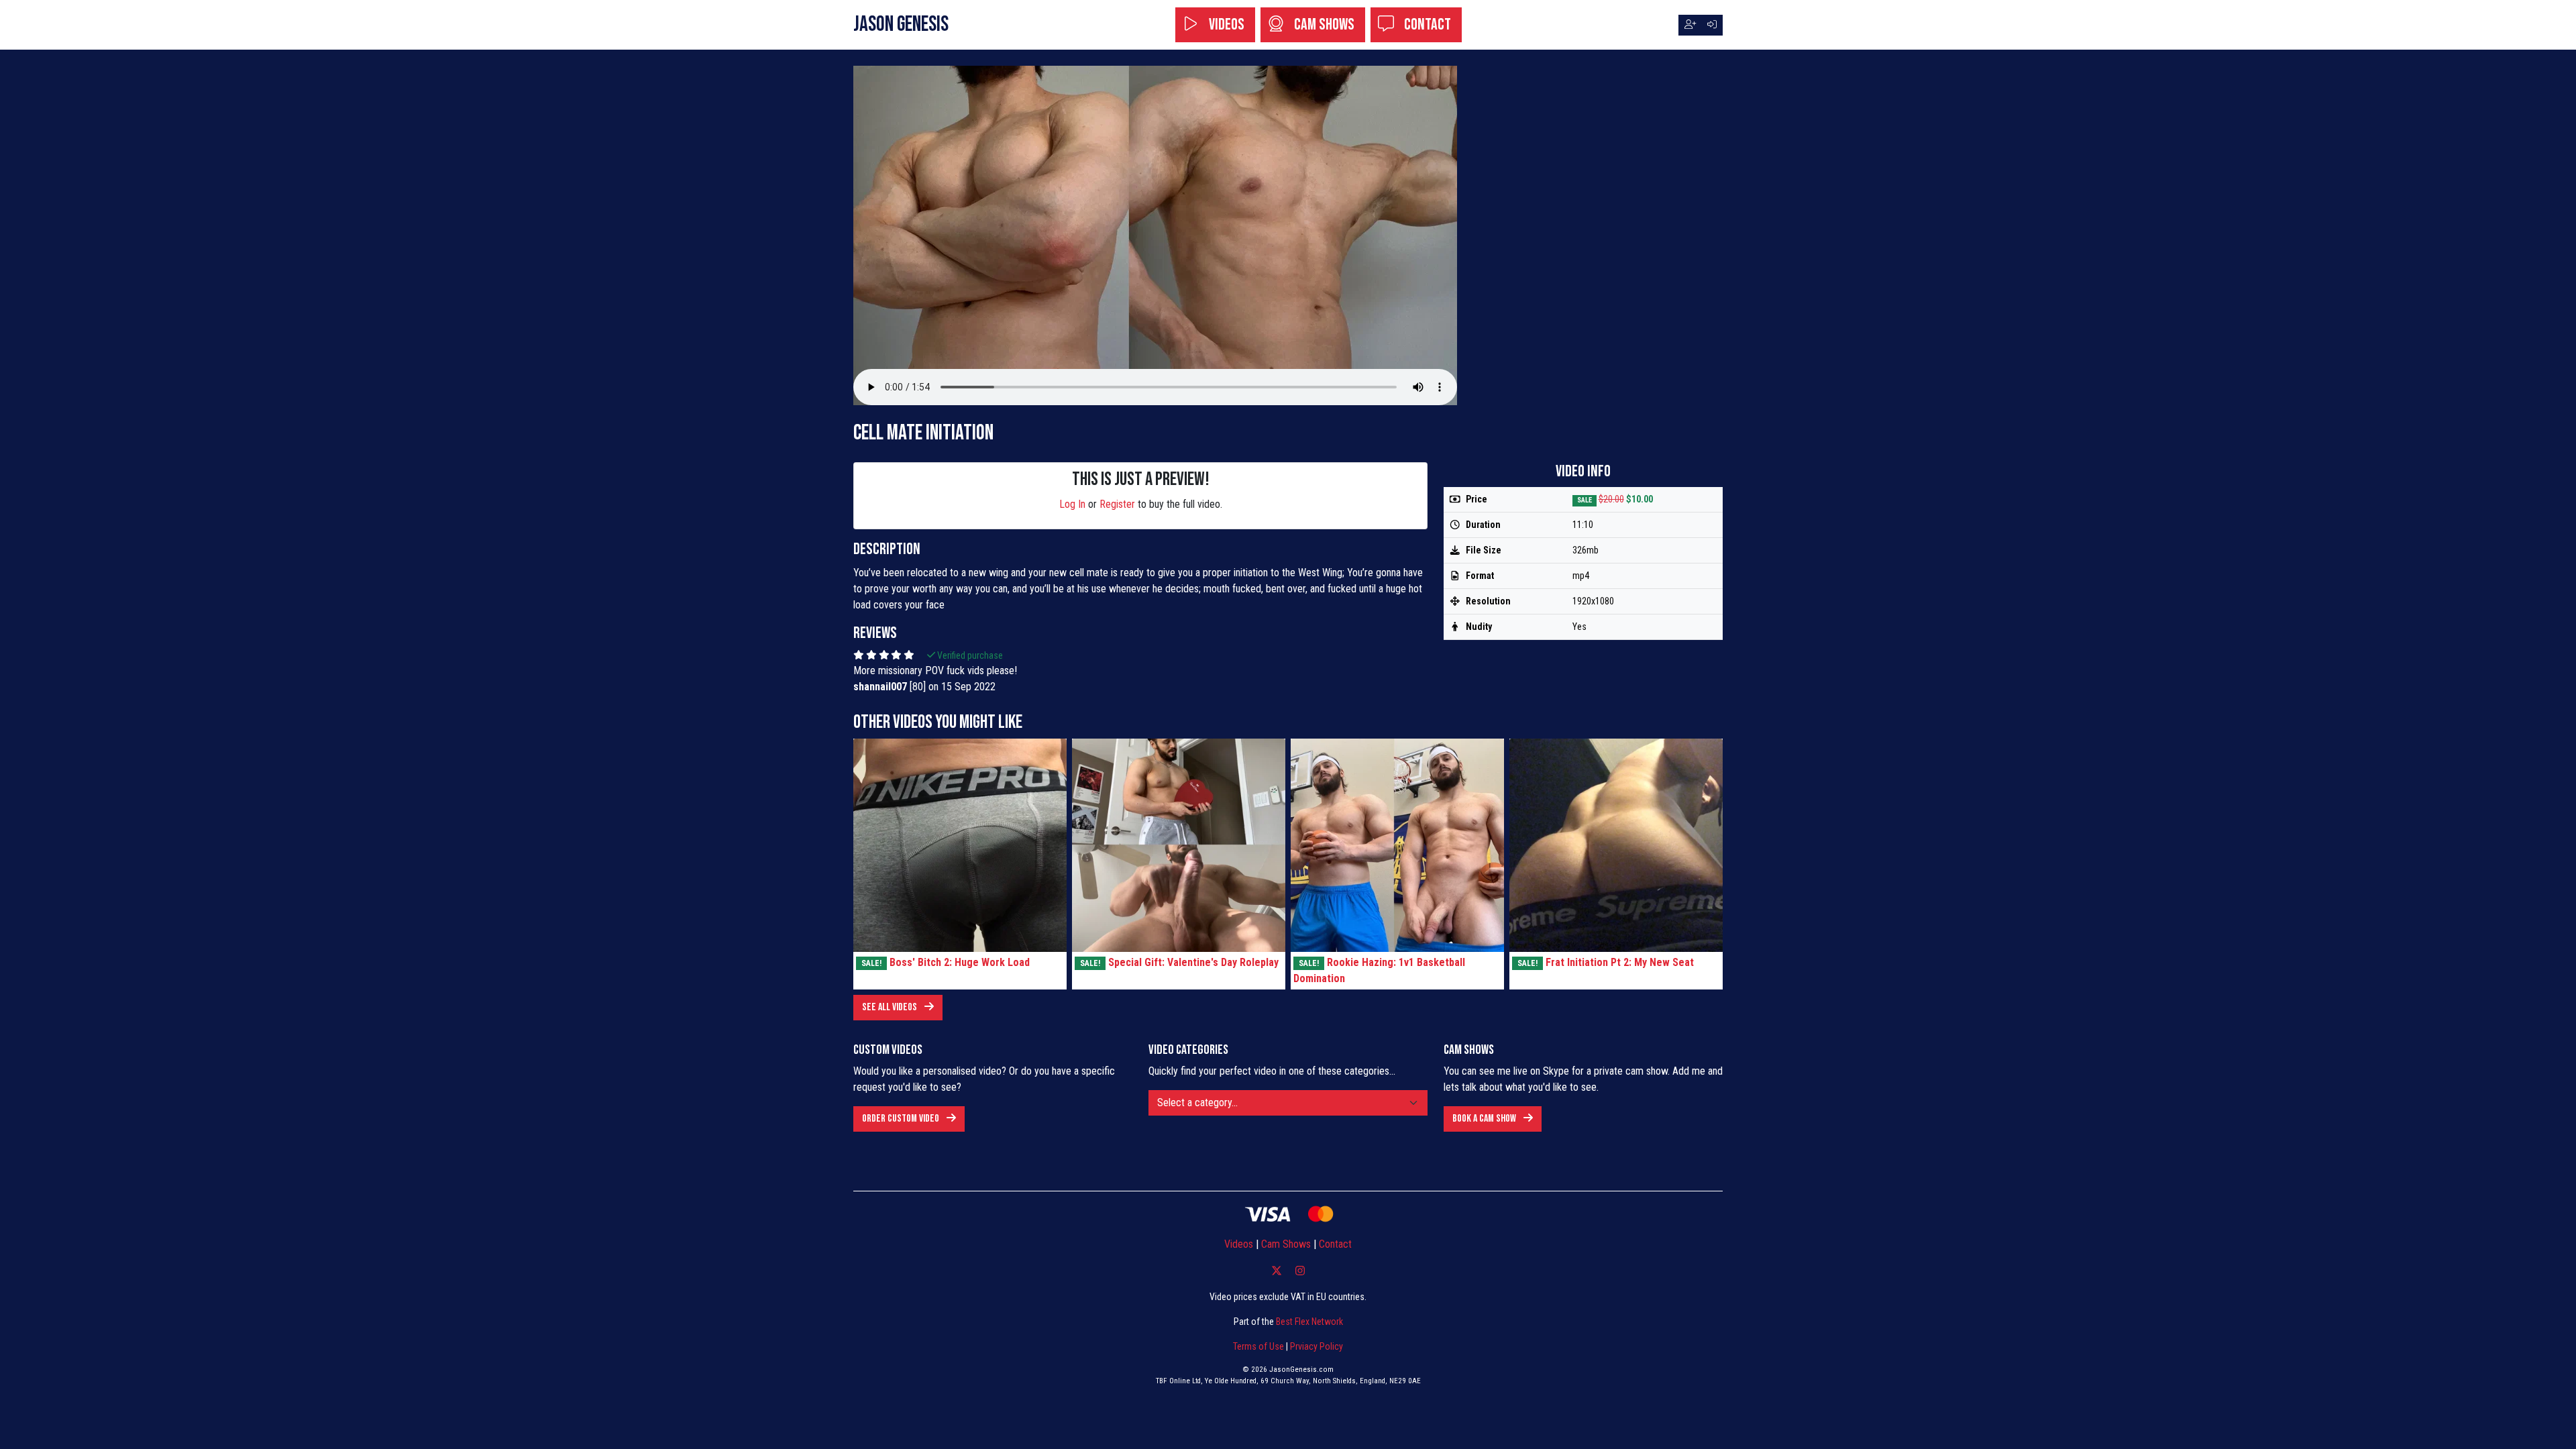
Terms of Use (1258, 1346)
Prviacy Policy (1317, 1346)
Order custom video (902, 1119)
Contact (1426, 24)
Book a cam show (1485, 1119)
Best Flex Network (1309, 1322)
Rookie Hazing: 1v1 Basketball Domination (1379, 970)
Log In (1072, 504)
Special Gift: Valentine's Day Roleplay (1193, 962)
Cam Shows (1323, 24)
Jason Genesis (901, 24)
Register (1117, 504)
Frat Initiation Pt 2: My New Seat (1620, 962)
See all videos (891, 1007)
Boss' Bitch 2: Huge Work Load (960, 962)
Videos (1225, 24)
